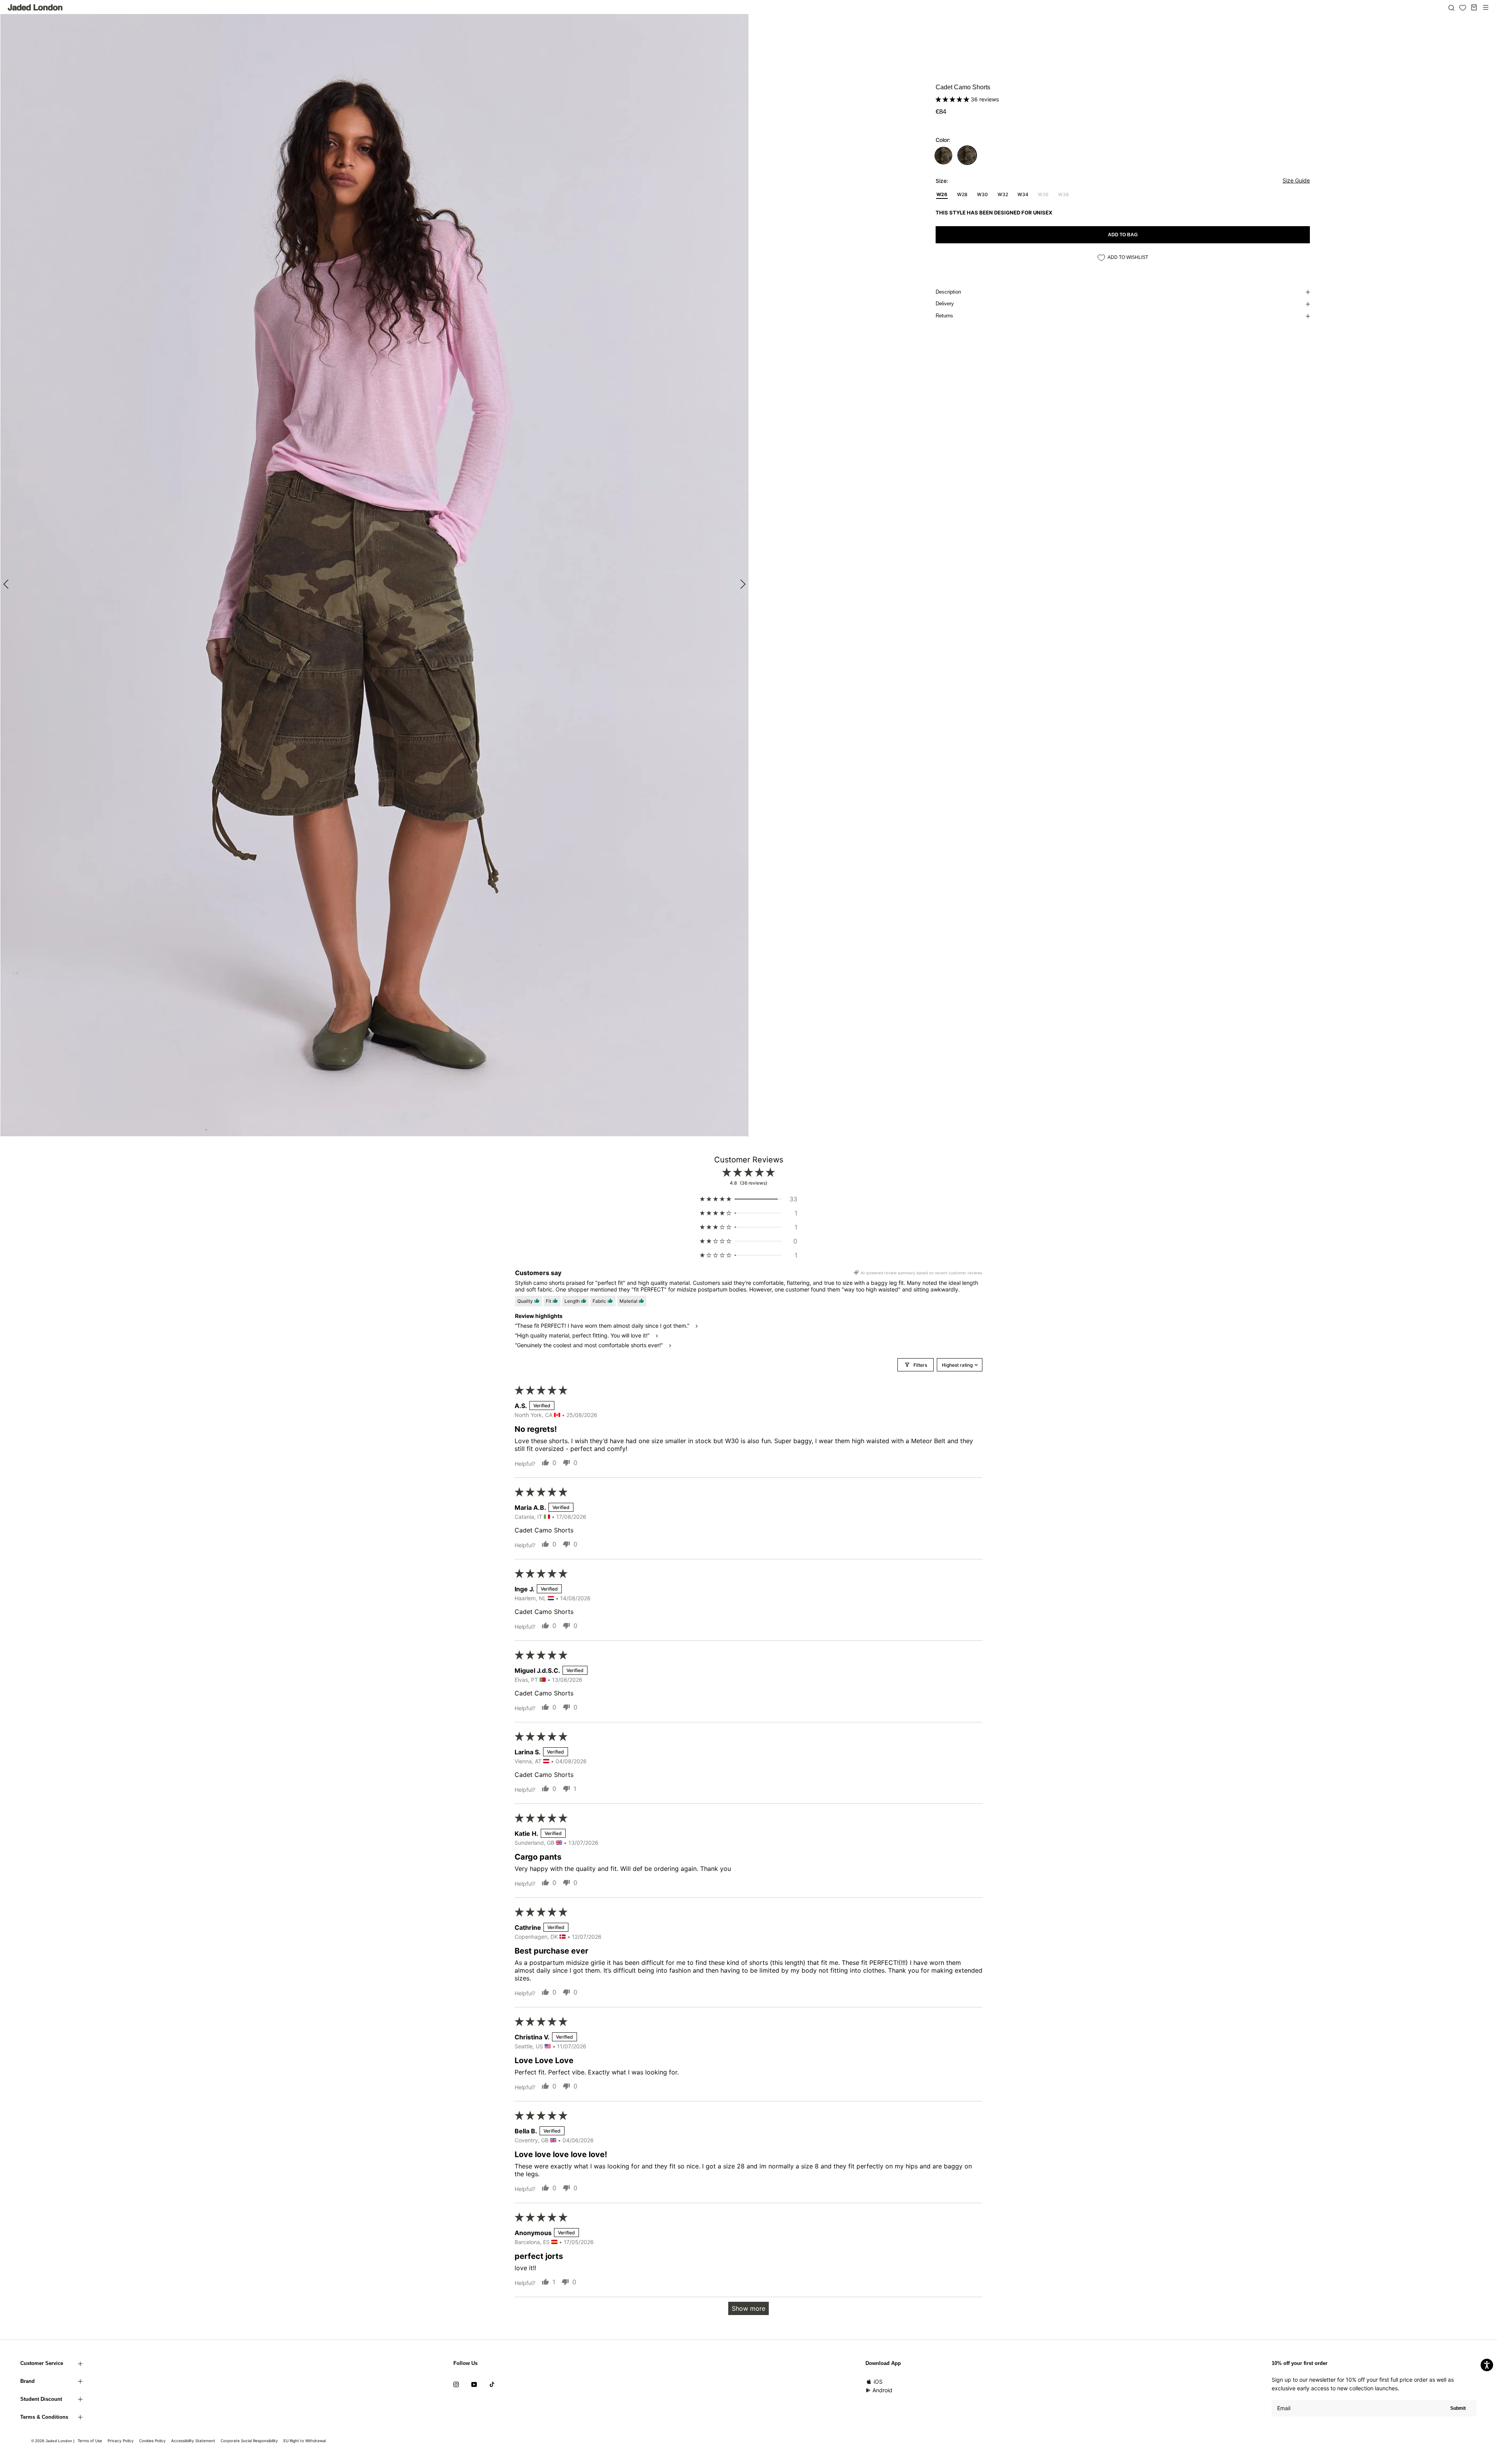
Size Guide (1296, 180)
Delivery (945, 304)
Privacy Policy (121, 2441)
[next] (742, 584)
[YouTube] (474, 2384)
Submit (1458, 2408)
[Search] (1451, 7)
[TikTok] (492, 2384)
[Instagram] (456, 2384)
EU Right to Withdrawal (305, 2441)
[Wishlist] (1463, 8)
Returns (944, 316)
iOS (878, 2382)
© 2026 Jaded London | (53, 2441)
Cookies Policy (152, 2441)
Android (882, 2390)
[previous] (7, 584)
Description (948, 292)
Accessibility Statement (193, 2441)
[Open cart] (1474, 7)
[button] (953, 99)
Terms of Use (90, 2441)
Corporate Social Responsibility (249, 2441)
